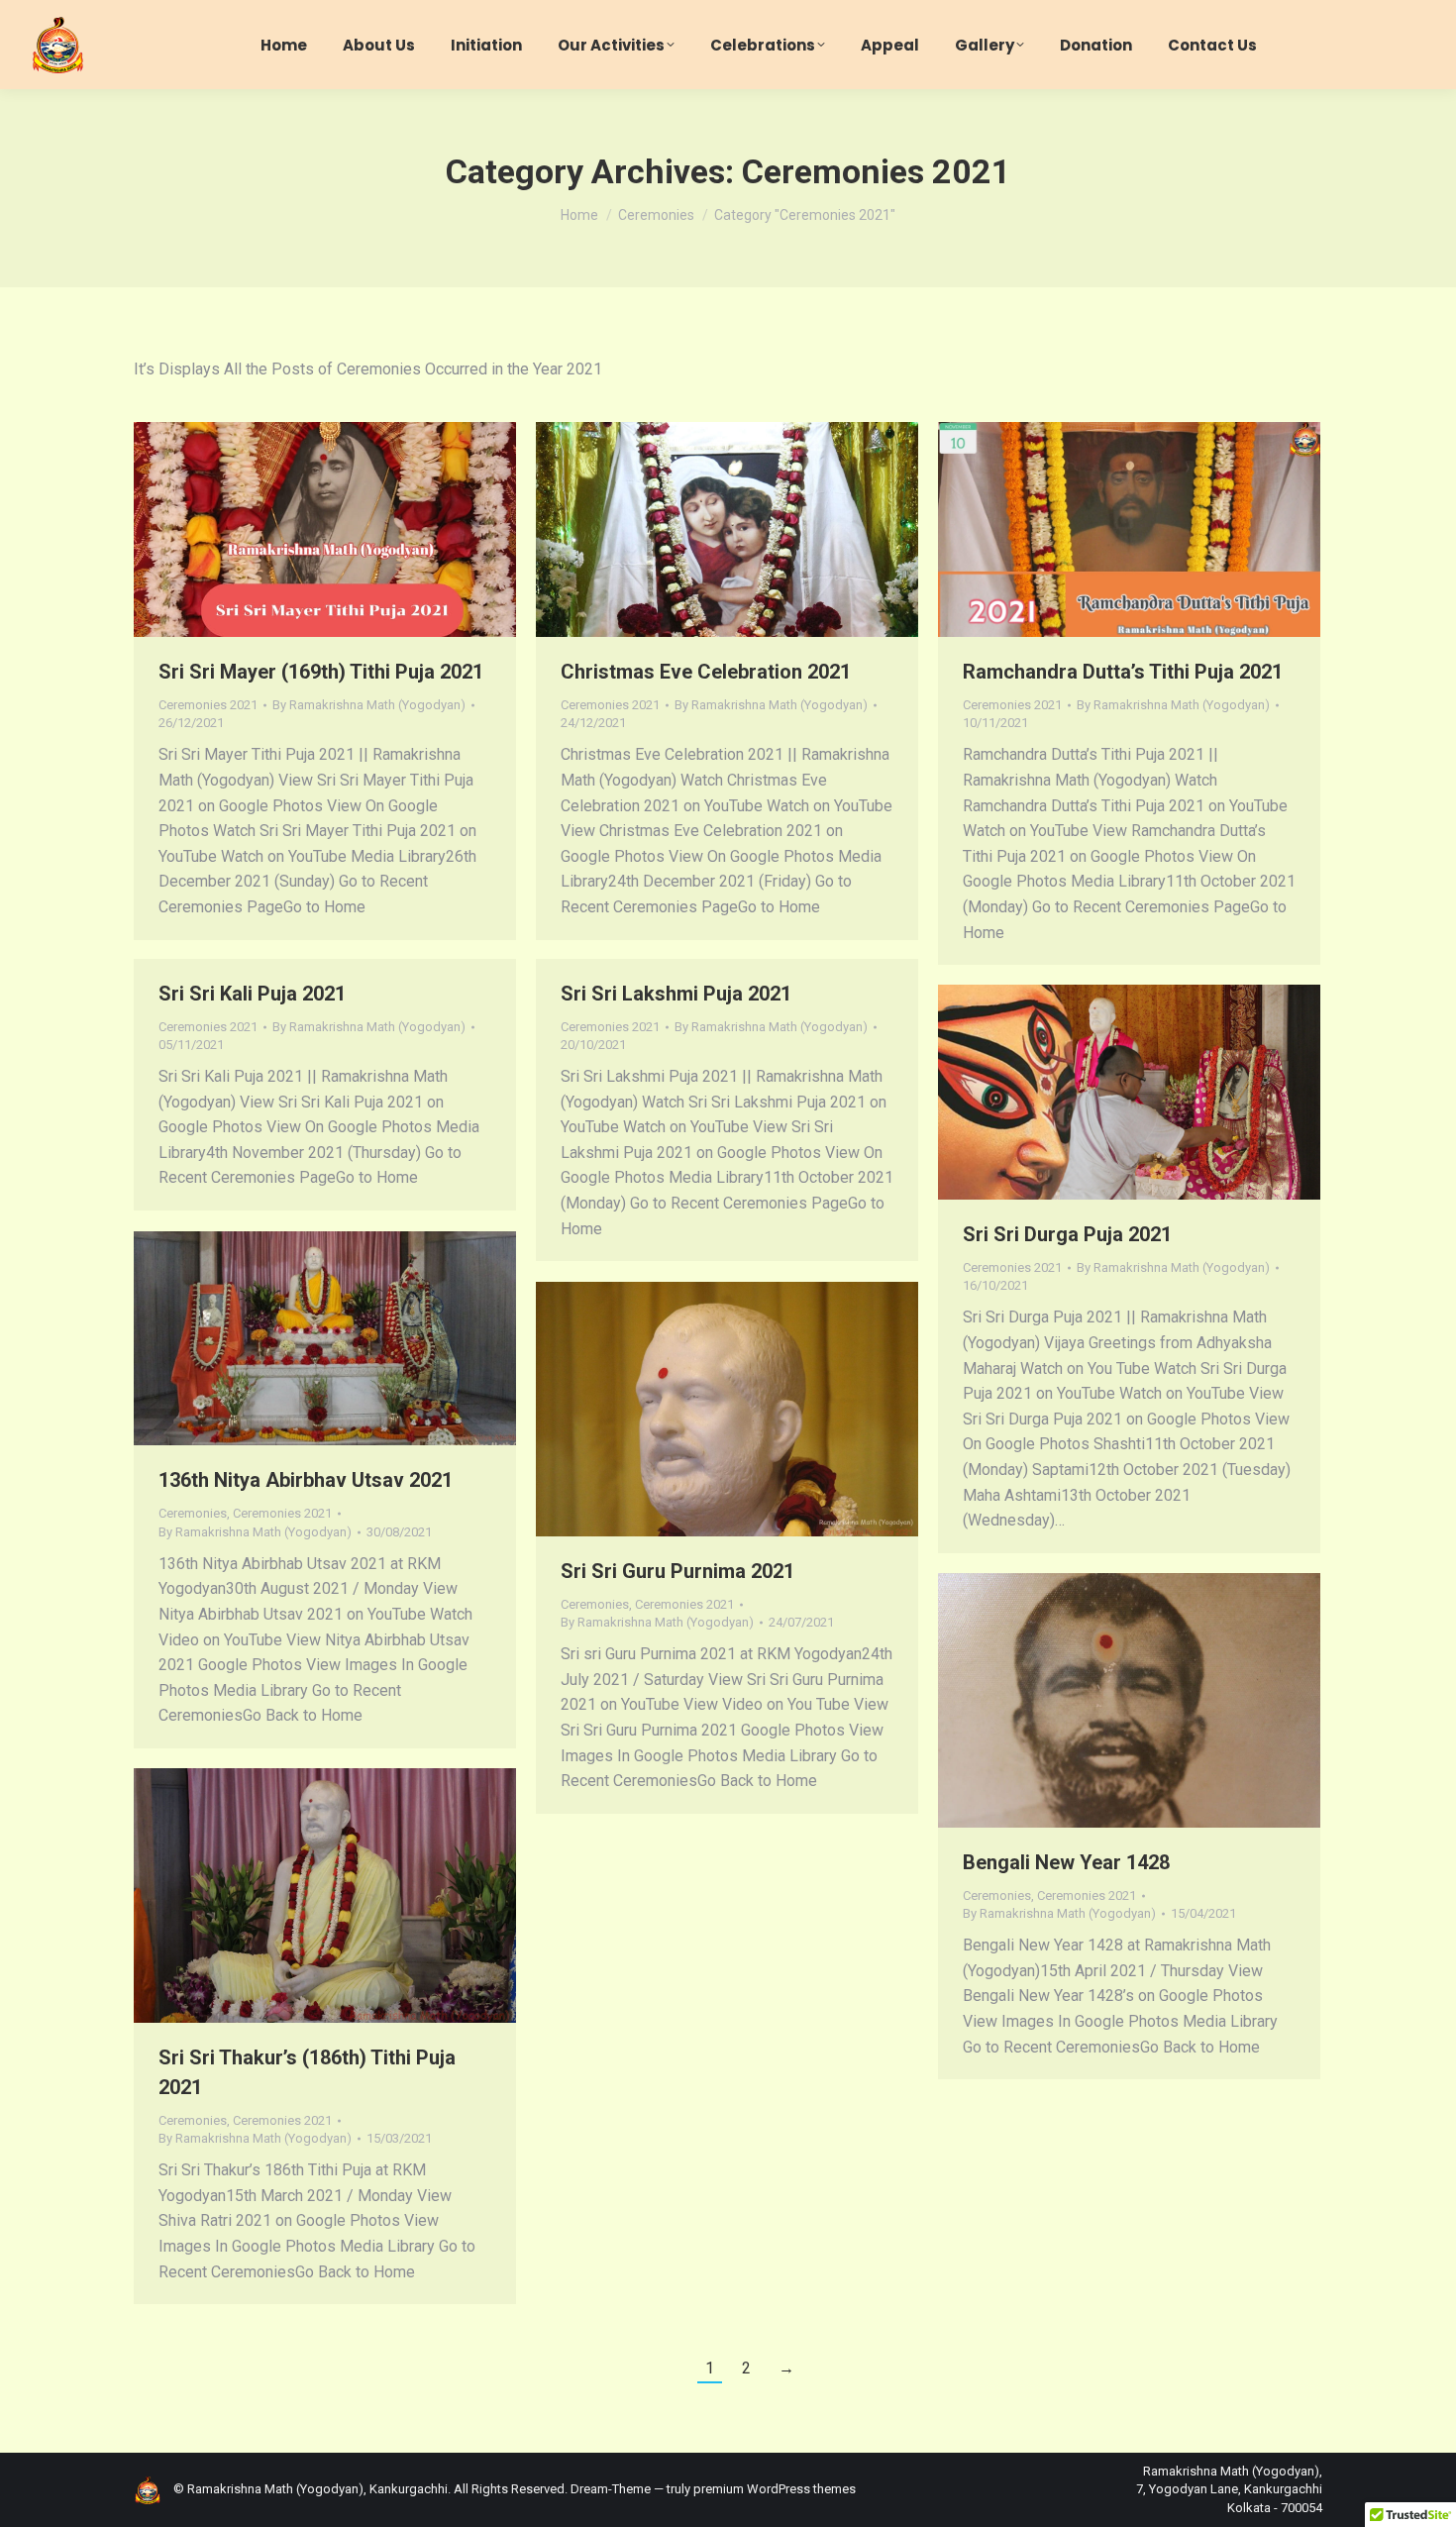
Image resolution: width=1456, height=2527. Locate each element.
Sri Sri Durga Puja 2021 (1067, 1234)
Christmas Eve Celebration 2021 (706, 672)
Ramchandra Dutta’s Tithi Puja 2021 (1123, 672)
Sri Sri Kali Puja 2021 (252, 994)
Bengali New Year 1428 (1066, 1862)
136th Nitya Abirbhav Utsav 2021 (306, 1480)
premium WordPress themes (775, 2489)
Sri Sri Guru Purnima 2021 (677, 1571)
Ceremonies (193, 1513)
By (369, 705)
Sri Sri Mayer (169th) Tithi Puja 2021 (321, 672)
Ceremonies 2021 (208, 705)
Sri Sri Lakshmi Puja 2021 (676, 994)
